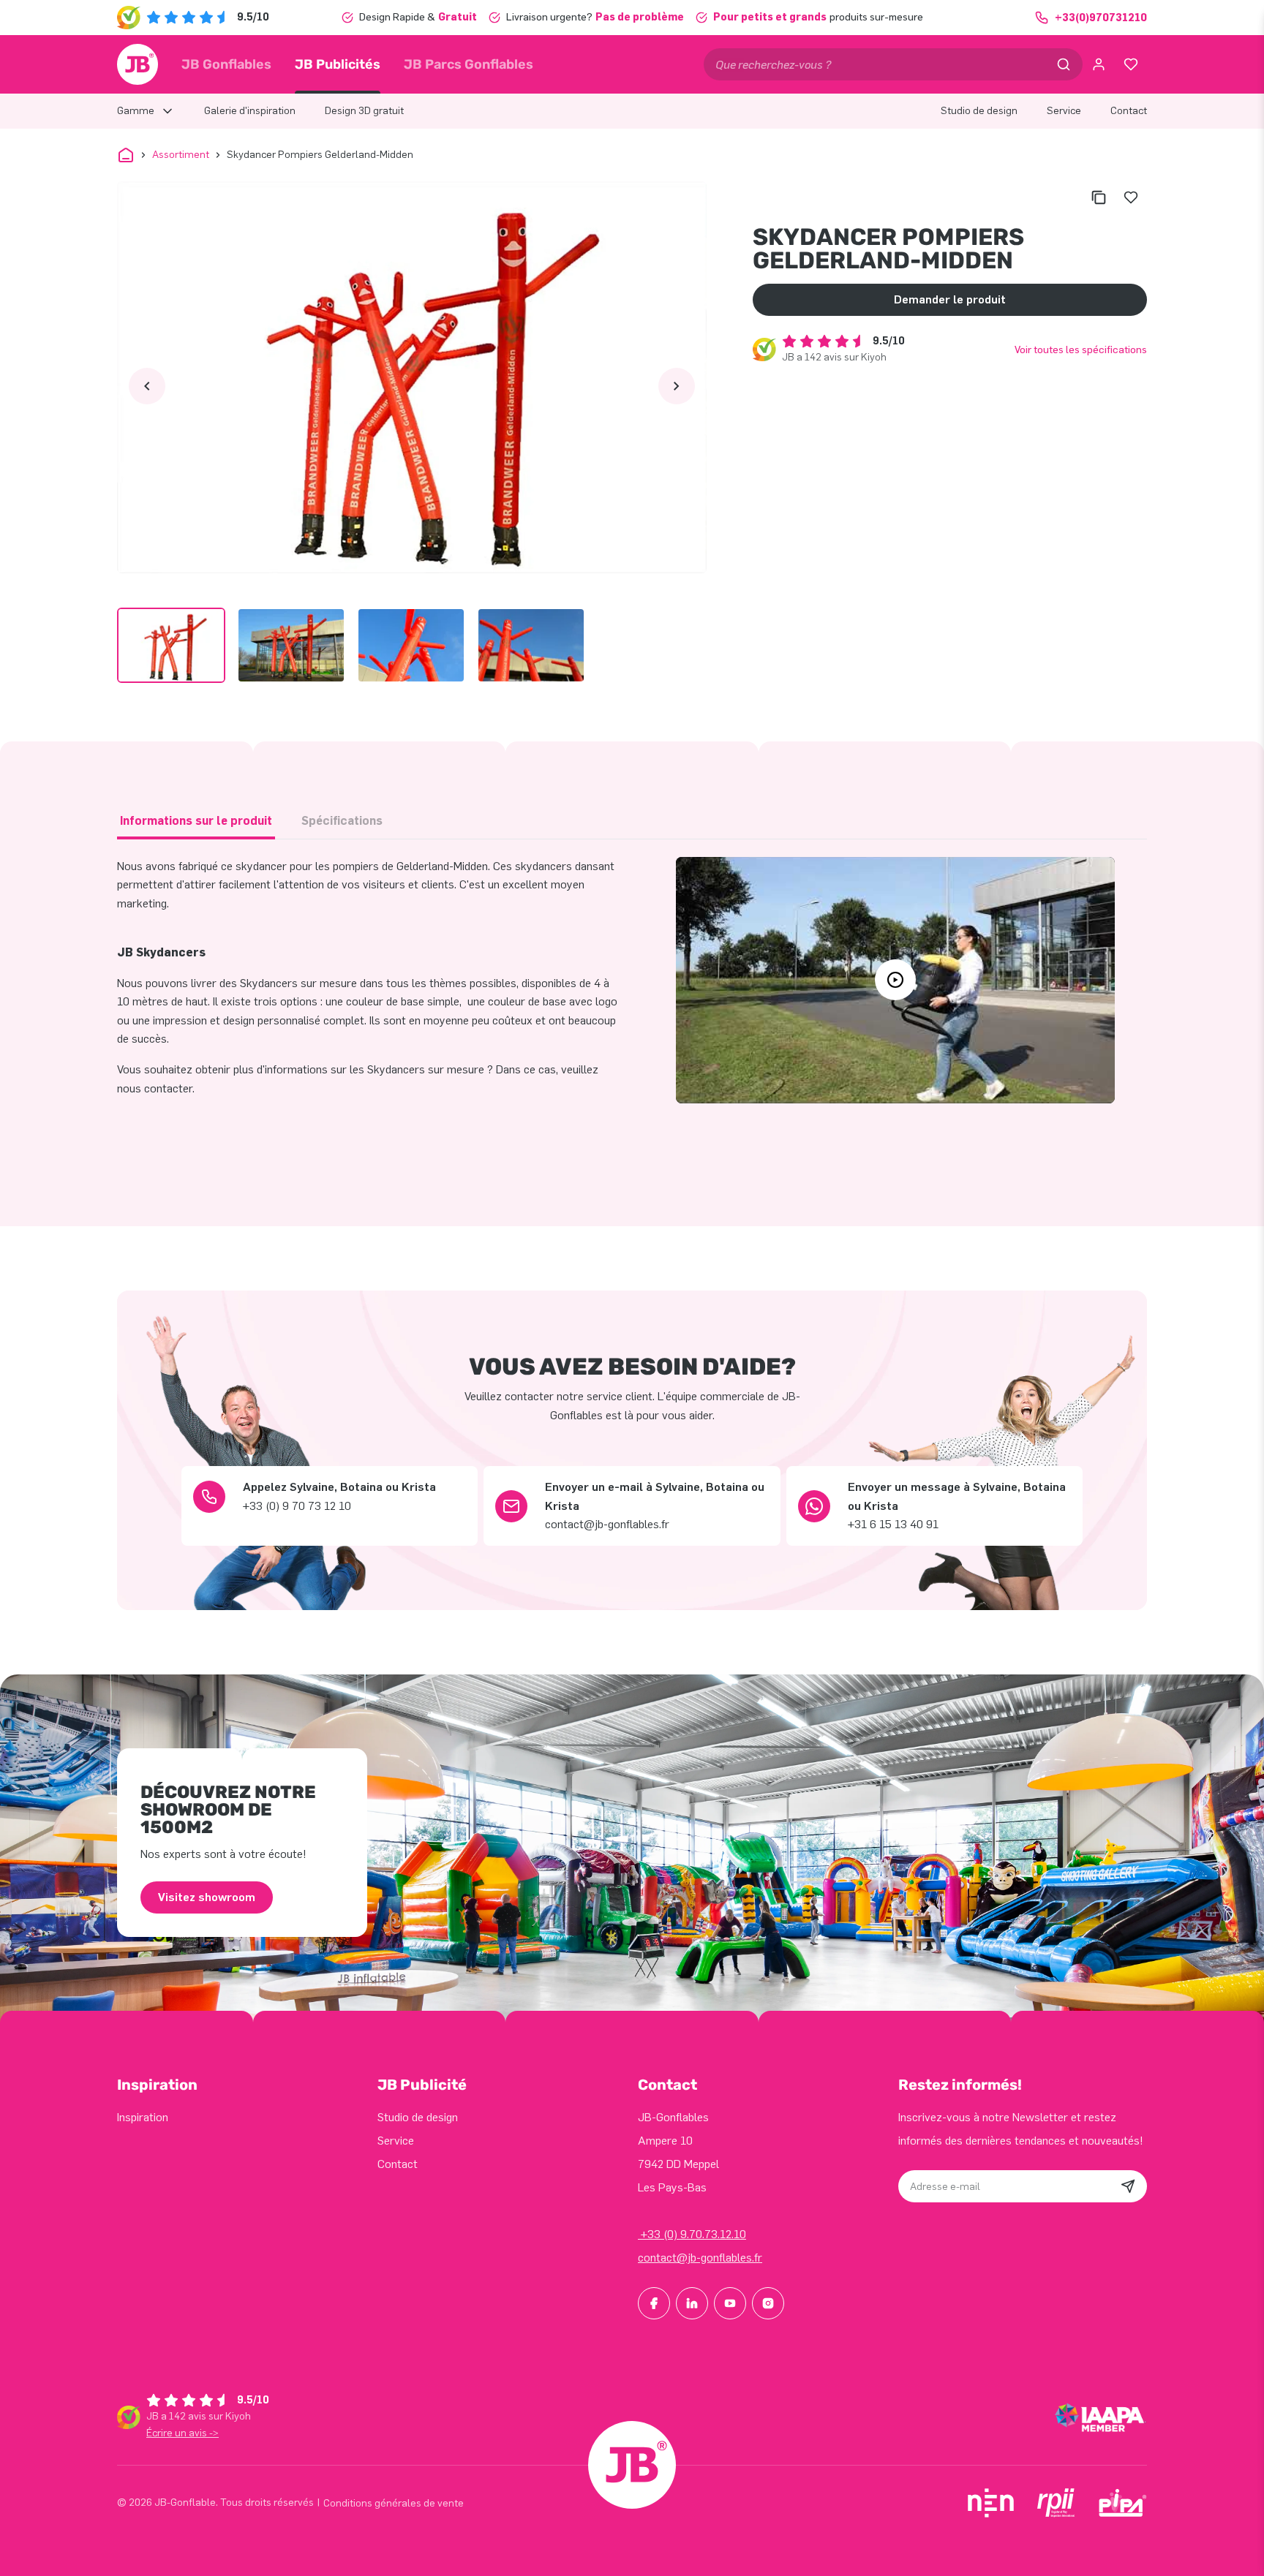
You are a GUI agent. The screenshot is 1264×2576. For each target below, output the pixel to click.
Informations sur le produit (196, 821)
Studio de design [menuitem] (979, 111)
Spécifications (342, 821)
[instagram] (768, 2303)
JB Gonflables (226, 64)
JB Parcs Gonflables (469, 64)
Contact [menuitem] (1129, 111)
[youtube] (730, 2303)
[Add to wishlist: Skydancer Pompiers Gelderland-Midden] (1131, 197)
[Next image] (677, 386)
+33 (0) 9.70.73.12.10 (692, 2234)
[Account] (1099, 64)
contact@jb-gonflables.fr (700, 2258)
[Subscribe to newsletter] (1128, 2186)
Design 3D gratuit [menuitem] (364, 111)
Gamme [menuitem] (136, 111)
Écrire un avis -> (183, 2433)
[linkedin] (692, 2303)
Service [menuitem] (1064, 111)
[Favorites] (1131, 64)
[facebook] (654, 2303)
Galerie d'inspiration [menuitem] (250, 111)
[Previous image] (147, 386)
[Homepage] (138, 64)
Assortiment (181, 155)
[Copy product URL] (1099, 197)
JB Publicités (338, 64)
